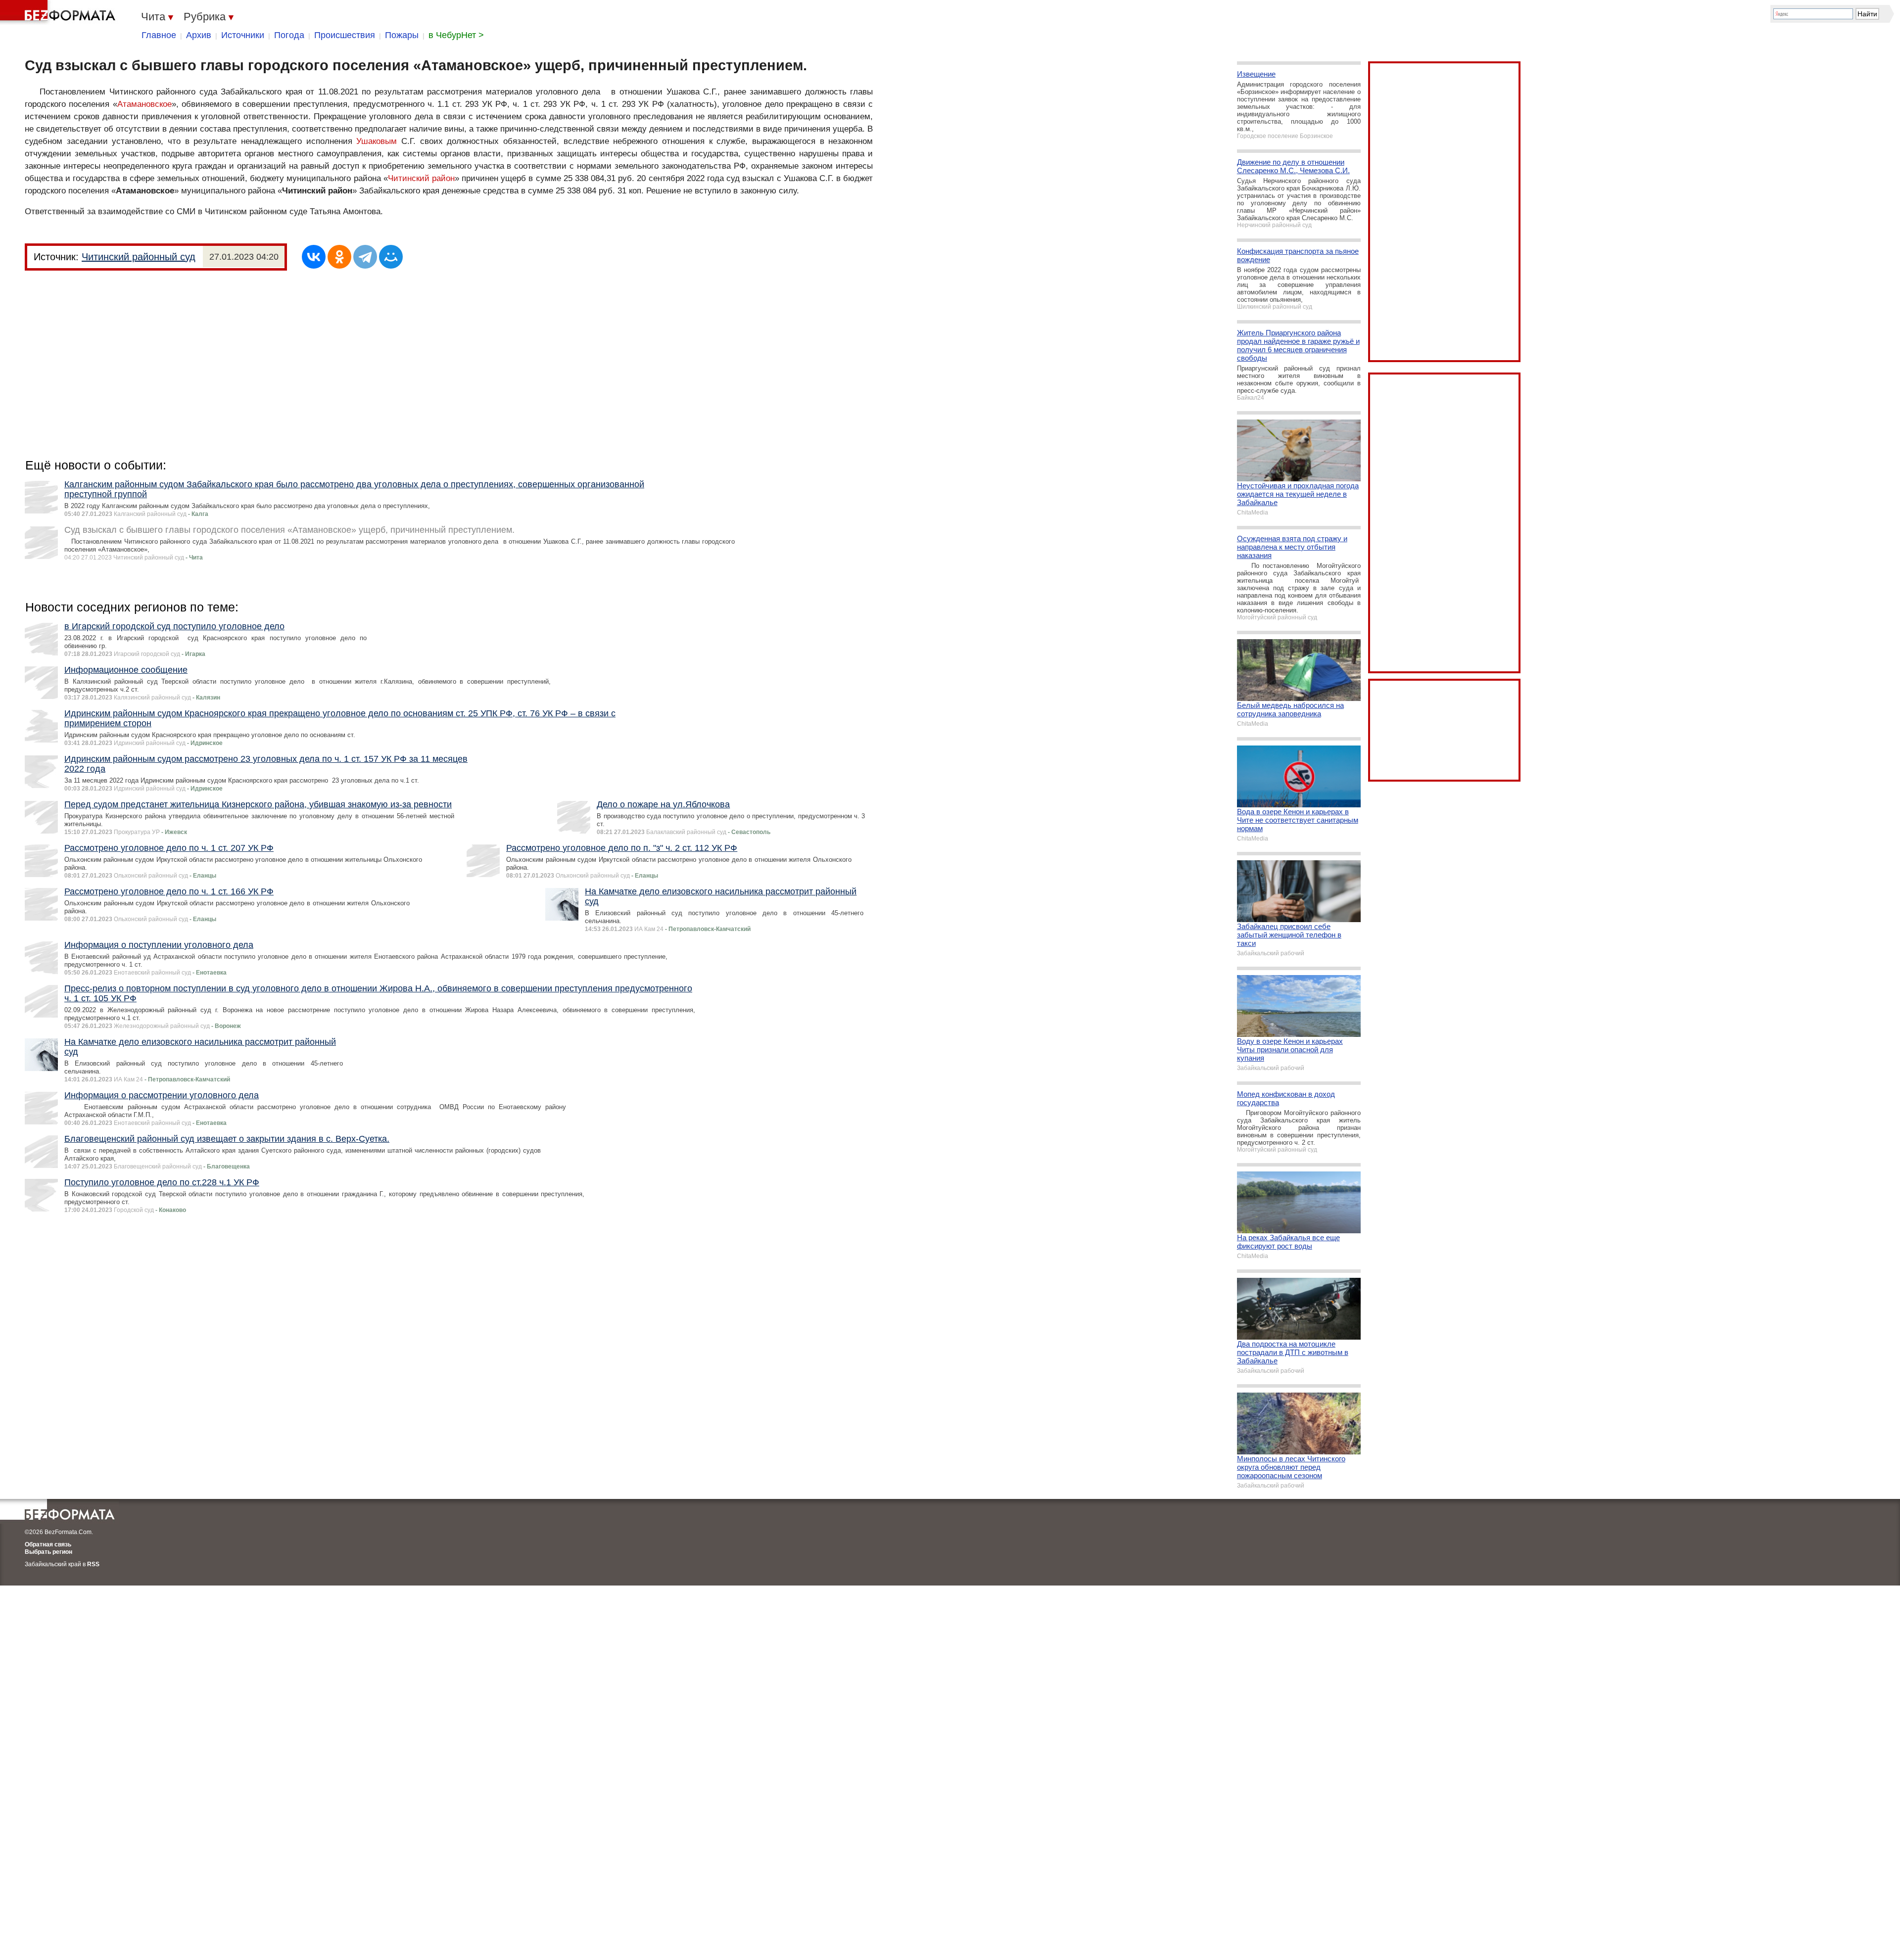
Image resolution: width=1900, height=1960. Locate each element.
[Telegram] (365, 257)
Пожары (402, 35)
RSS (93, 1564)
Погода (289, 35)
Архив (199, 35)
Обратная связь (48, 1544)
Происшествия (345, 35)
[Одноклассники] (339, 257)
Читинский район (421, 178)
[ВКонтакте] (314, 257)
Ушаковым (377, 141)
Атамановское (144, 104)
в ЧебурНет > (456, 35)
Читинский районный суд (139, 257)
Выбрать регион (48, 1552)
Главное (159, 35)
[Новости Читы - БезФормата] (59, 12)
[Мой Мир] (391, 257)
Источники (243, 35)
